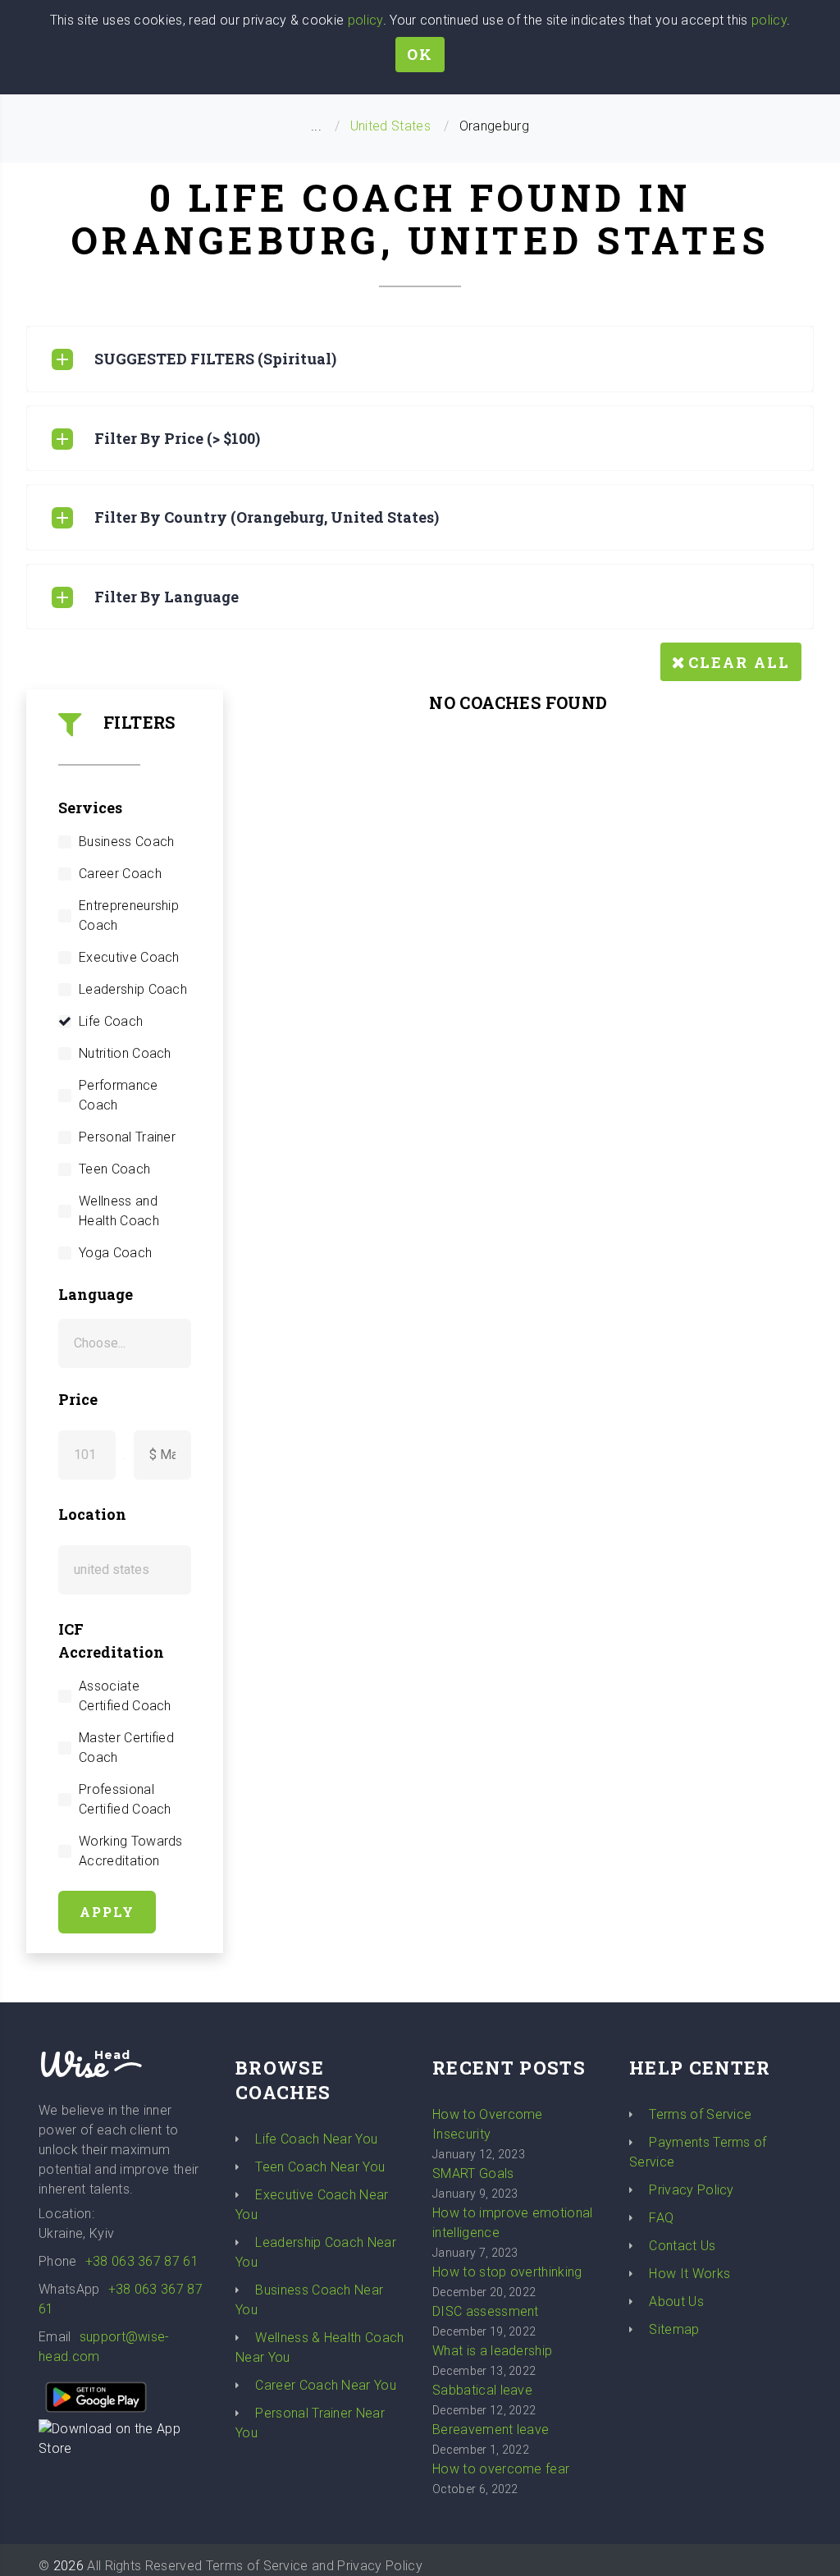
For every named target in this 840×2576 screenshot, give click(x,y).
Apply (107, 1912)
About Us (676, 2301)
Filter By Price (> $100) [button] (177, 438)
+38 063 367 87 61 (142, 2261)
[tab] (420, 359)
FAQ (661, 2218)
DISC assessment (486, 2311)
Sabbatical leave (482, 2390)
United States (390, 126)
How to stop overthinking (507, 2272)
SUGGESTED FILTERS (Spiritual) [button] (215, 359)
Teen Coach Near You (320, 2167)
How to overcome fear (501, 2469)
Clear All (739, 662)
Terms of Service (700, 2114)
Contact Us (682, 2246)
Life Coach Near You (316, 2139)
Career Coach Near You (326, 2385)
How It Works (689, 2274)
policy (365, 20)
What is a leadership (492, 2351)
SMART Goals (473, 2173)
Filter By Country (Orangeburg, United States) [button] (267, 517)
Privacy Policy (691, 2190)
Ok (420, 54)
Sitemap (674, 2329)
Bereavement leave (491, 2430)
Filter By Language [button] (167, 597)
